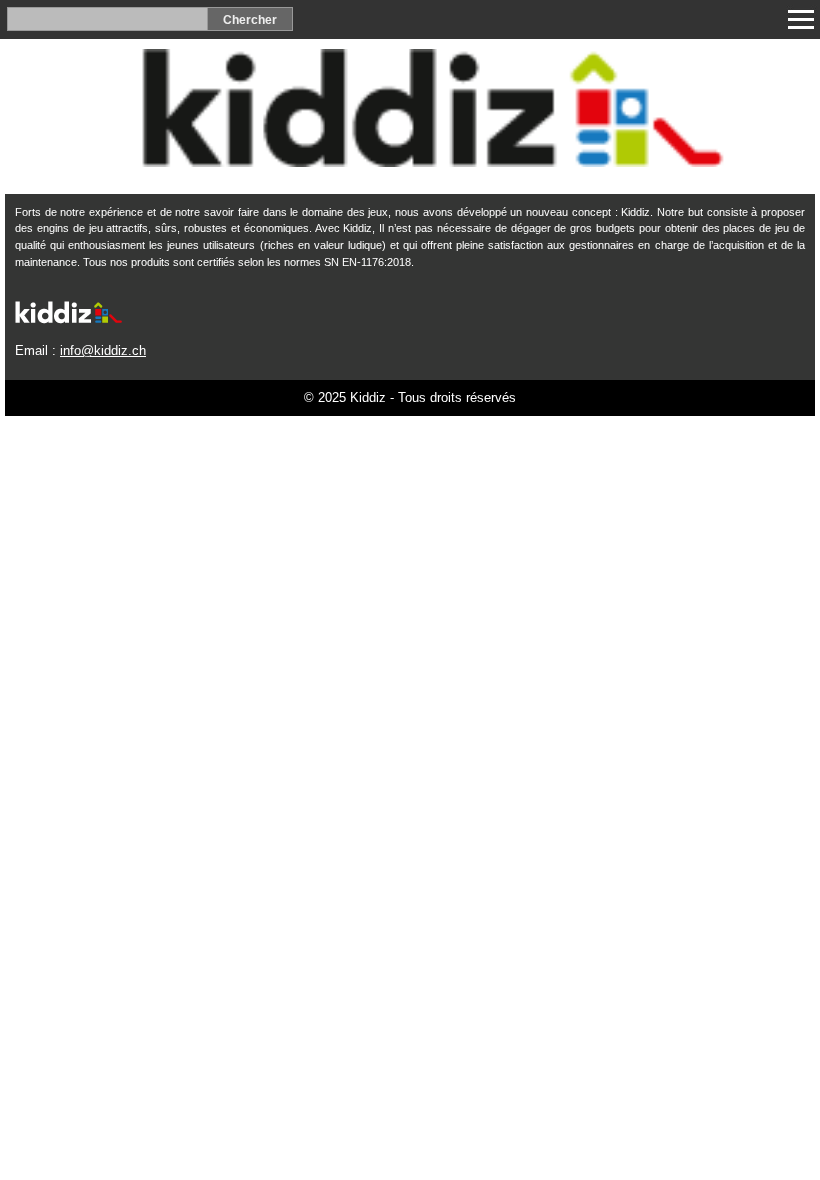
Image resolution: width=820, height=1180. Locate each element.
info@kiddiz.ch (103, 350)
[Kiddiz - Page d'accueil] (410, 161)
